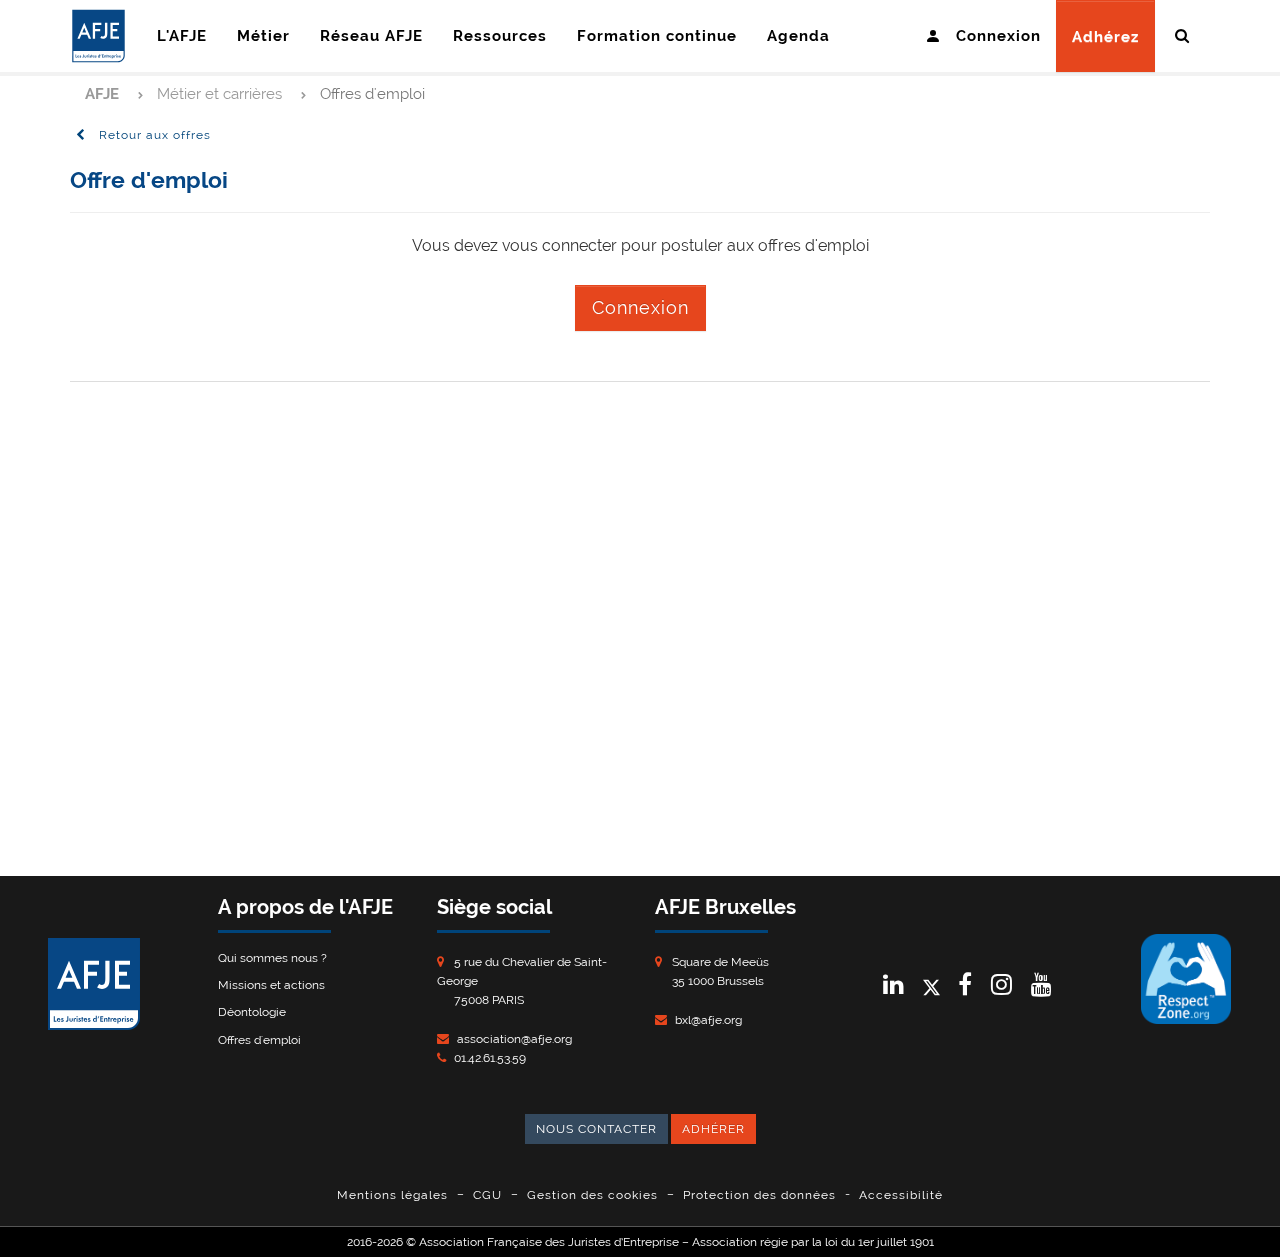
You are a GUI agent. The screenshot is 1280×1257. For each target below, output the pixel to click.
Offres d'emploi (259, 1040)
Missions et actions (271, 985)
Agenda (798, 36)
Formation (657, 36)
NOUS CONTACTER (596, 1129)
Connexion (640, 307)
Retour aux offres (153, 135)
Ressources (500, 36)
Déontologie (252, 1012)
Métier (263, 36)
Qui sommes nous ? (272, 958)
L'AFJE (182, 36)
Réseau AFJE (371, 36)
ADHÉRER (713, 1129)
